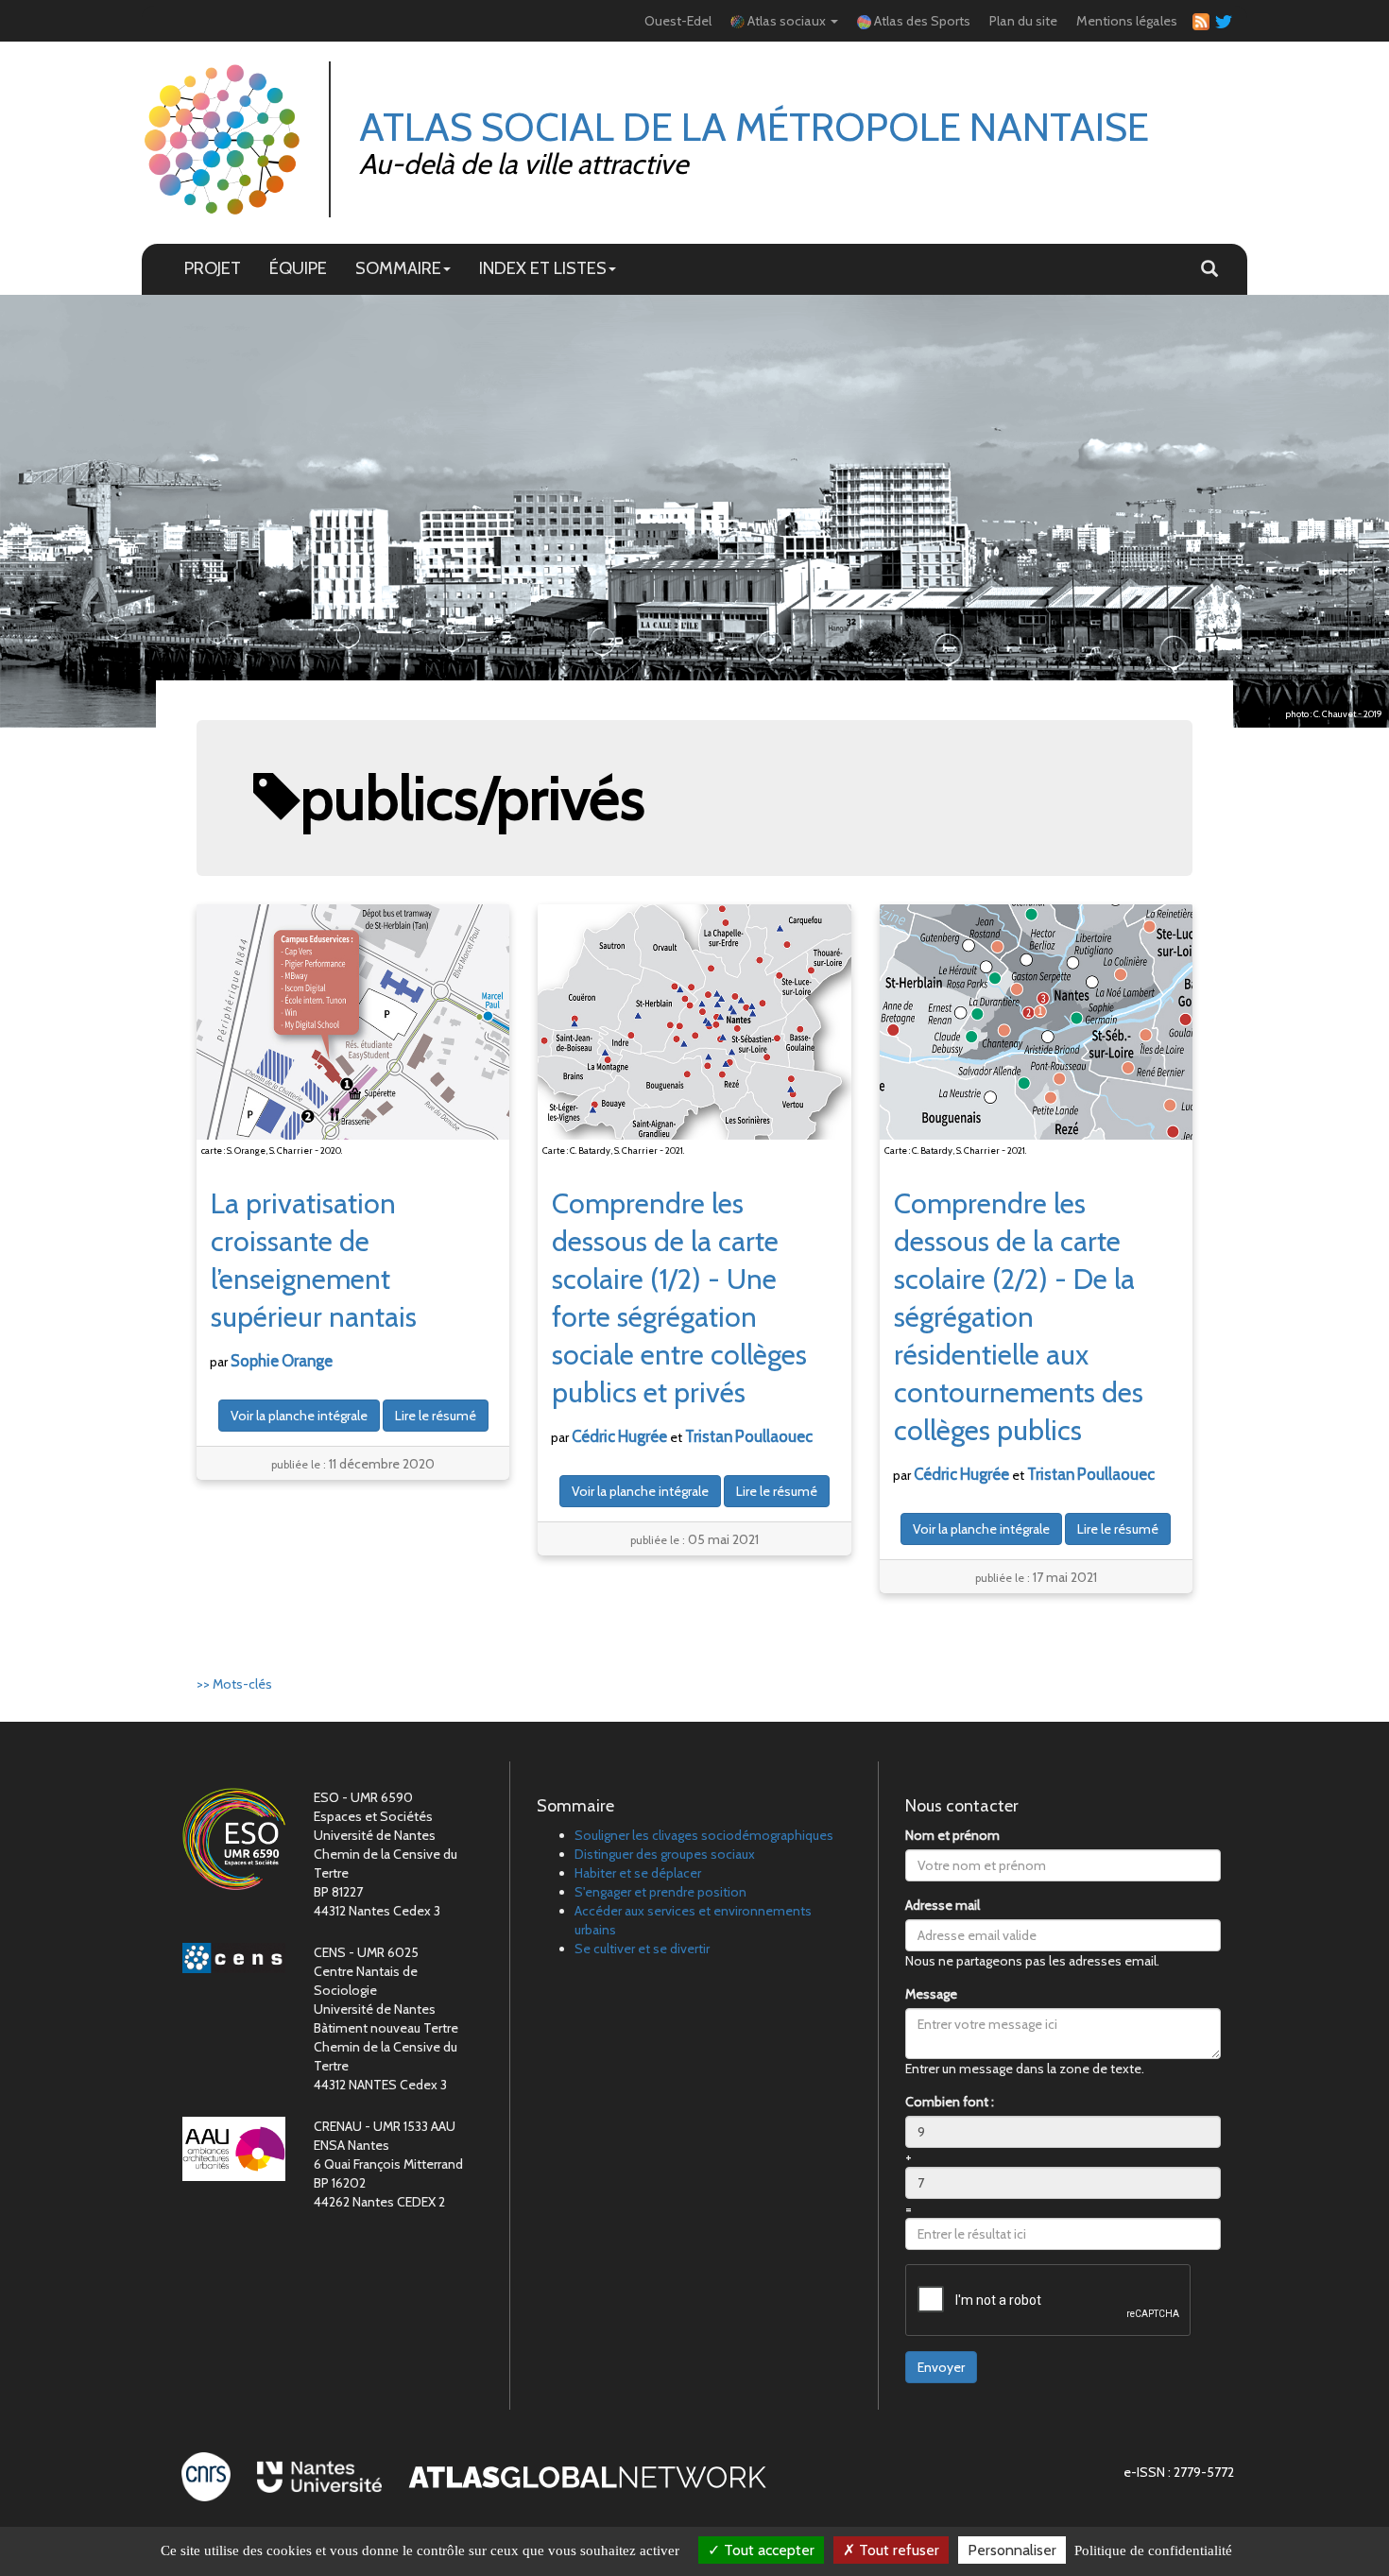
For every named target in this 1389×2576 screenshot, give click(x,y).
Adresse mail (943, 1905)
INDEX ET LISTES (543, 268)
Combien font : (950, 2102)
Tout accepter (767, 2550)
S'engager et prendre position (660, 1892)
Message (931, 1994)
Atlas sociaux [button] (787, 21)
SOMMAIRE (398, 268)
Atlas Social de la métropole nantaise (754, 127)
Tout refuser (897, 2550)
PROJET (213, 268)
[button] (1209, 269)
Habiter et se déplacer (638, 1873)
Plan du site (1023, 21)
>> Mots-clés (234, 1684)
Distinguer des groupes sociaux (665, 1854)
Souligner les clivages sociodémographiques (704, 1835)
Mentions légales (1127, 21)
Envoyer (941, 2367)
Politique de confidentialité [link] (1153, 2550)
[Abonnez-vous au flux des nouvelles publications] (1198, 21)
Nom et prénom (952, 1835)
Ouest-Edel (678, 21)
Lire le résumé (436, 1416)
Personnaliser (1012, 2550)
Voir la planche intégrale (299, 1416)
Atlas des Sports (921, 21)
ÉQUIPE (298, 268)
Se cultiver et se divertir (642, 1949)
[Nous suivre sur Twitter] (1221, 21)
